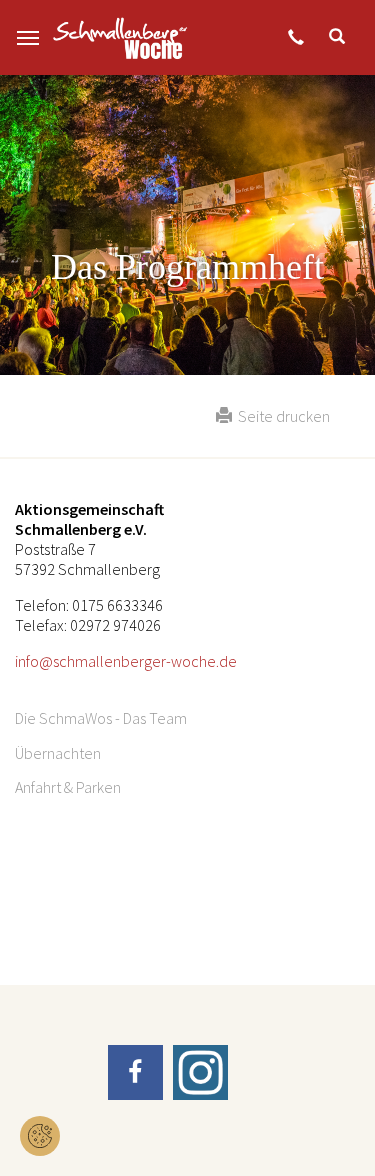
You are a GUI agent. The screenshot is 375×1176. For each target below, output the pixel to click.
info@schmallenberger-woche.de (126, 661)
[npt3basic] (120, 37)
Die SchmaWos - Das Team (101, 718)
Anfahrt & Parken (68, 787)
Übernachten (58, 753)
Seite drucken (281, 416)
